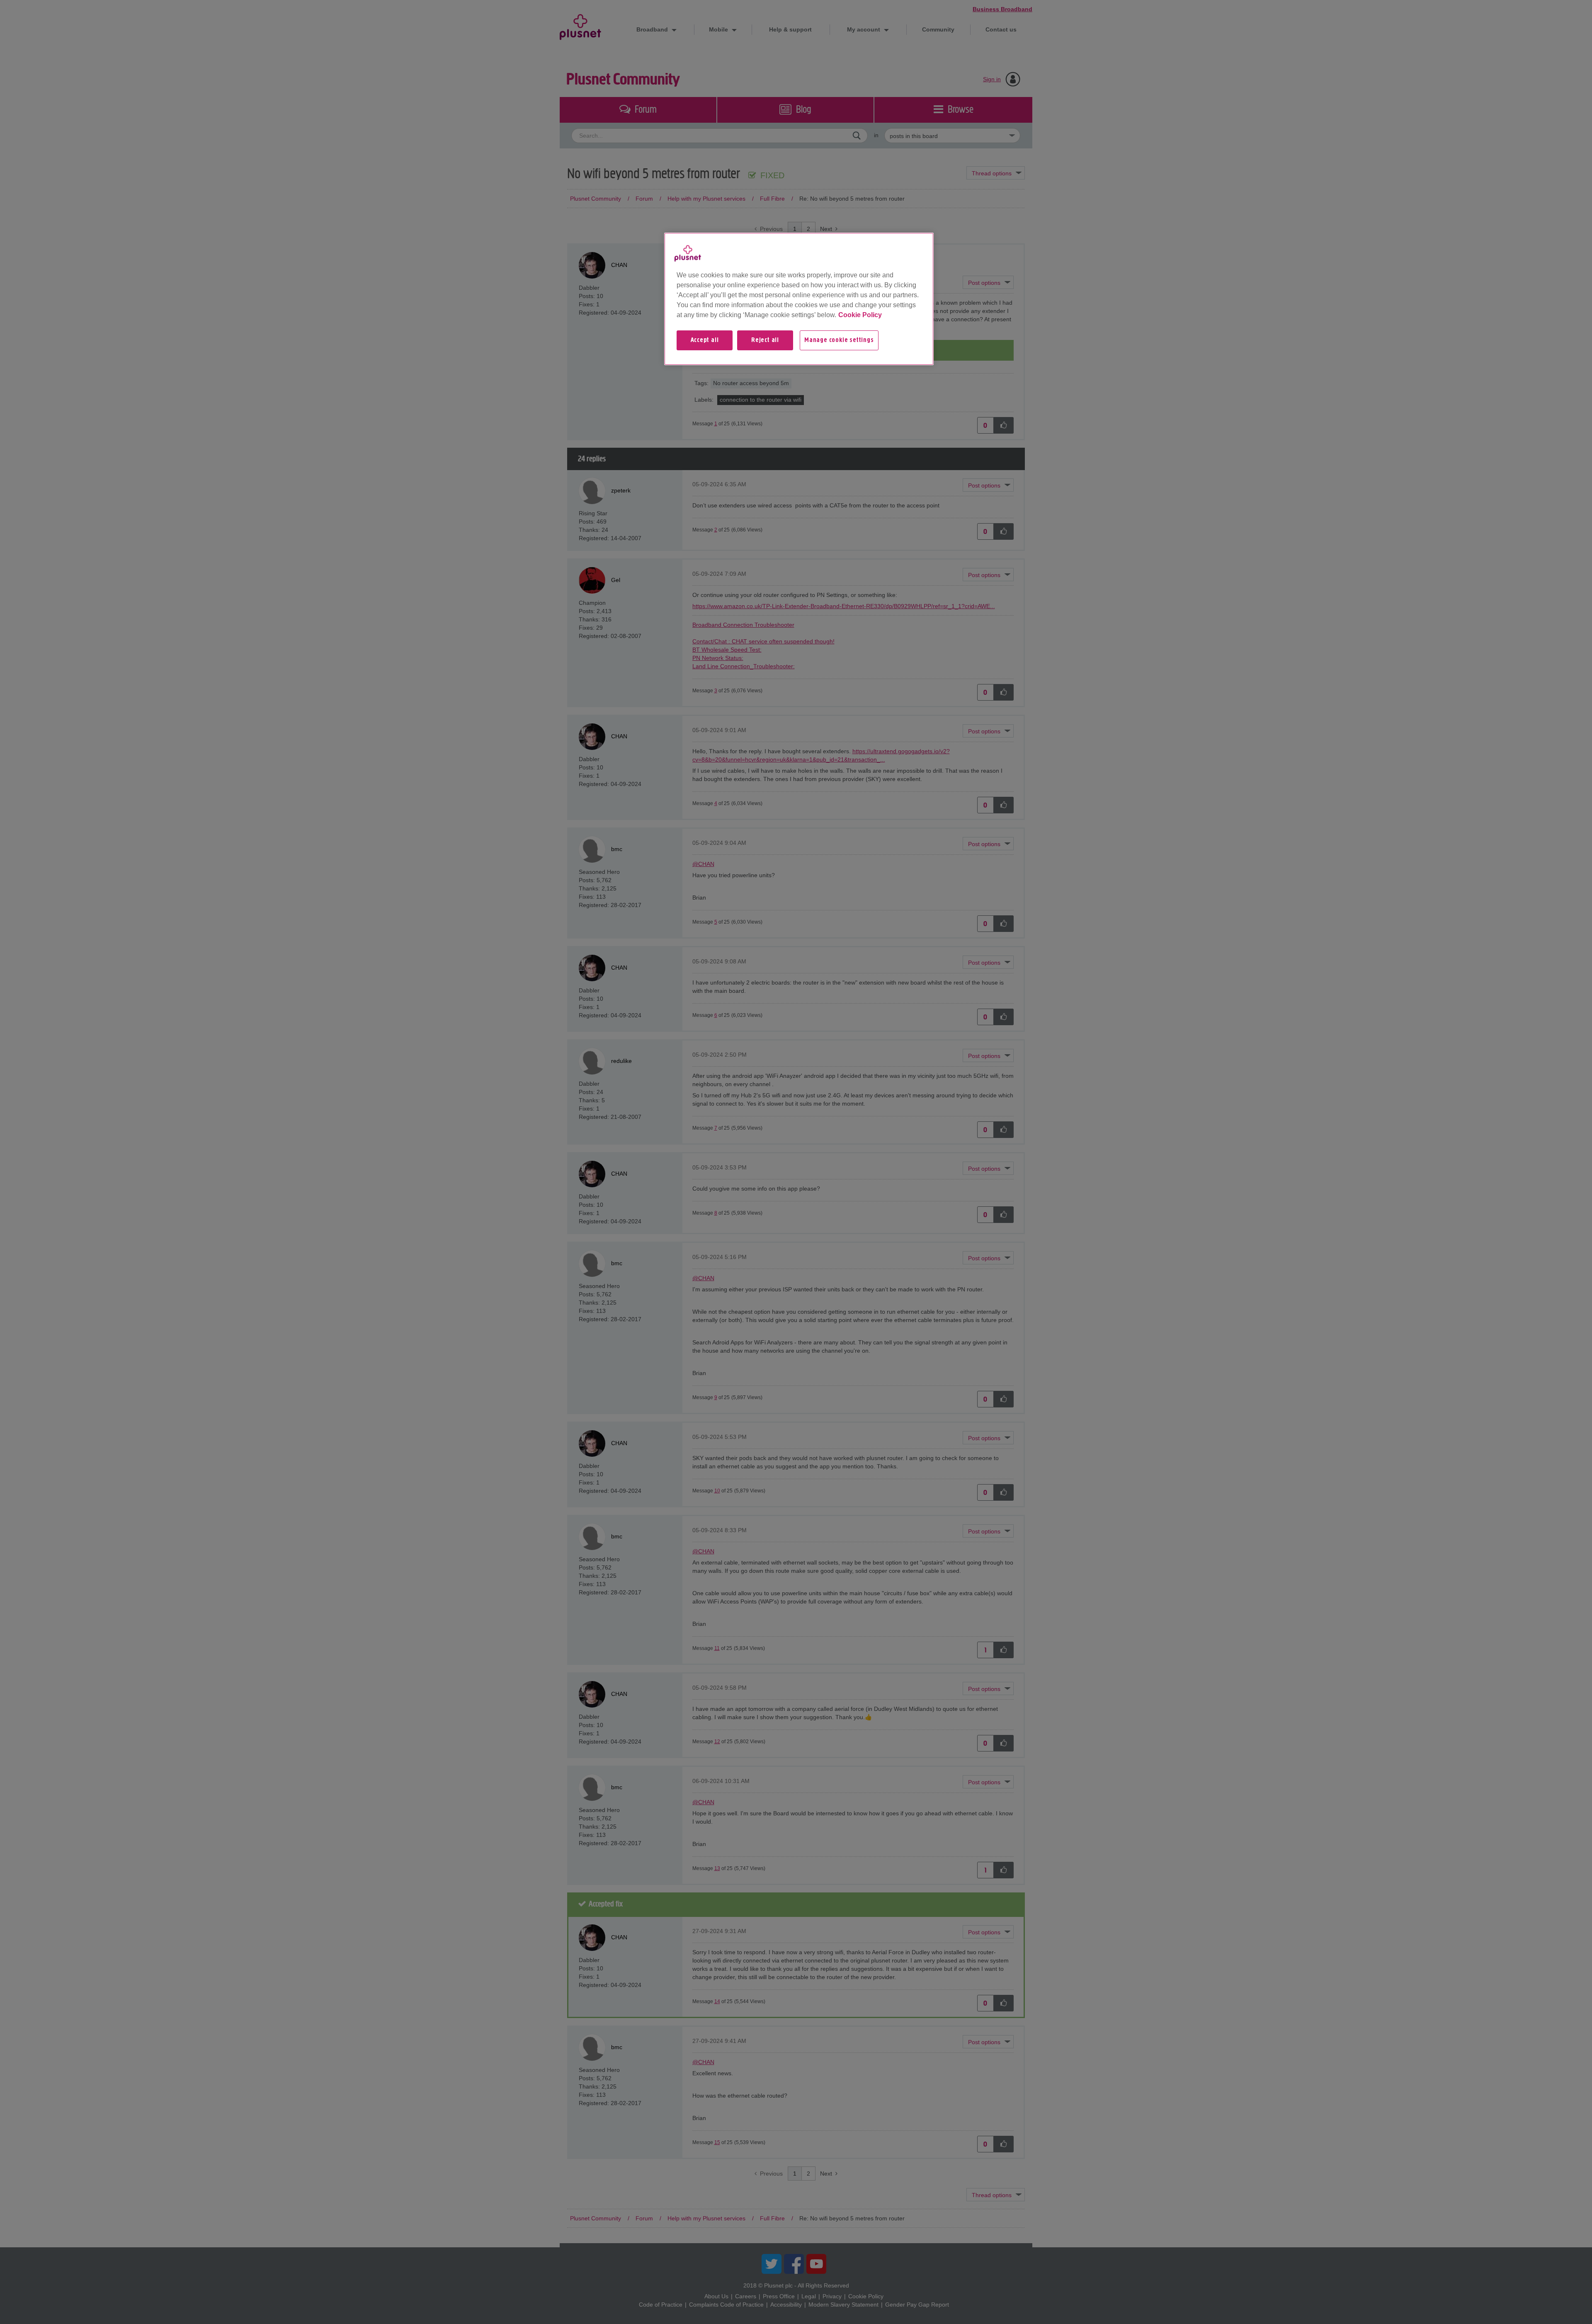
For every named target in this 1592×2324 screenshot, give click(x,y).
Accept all (705, 340)
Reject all (765, 340)
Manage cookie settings (839, 340)
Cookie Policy (860, 315)
